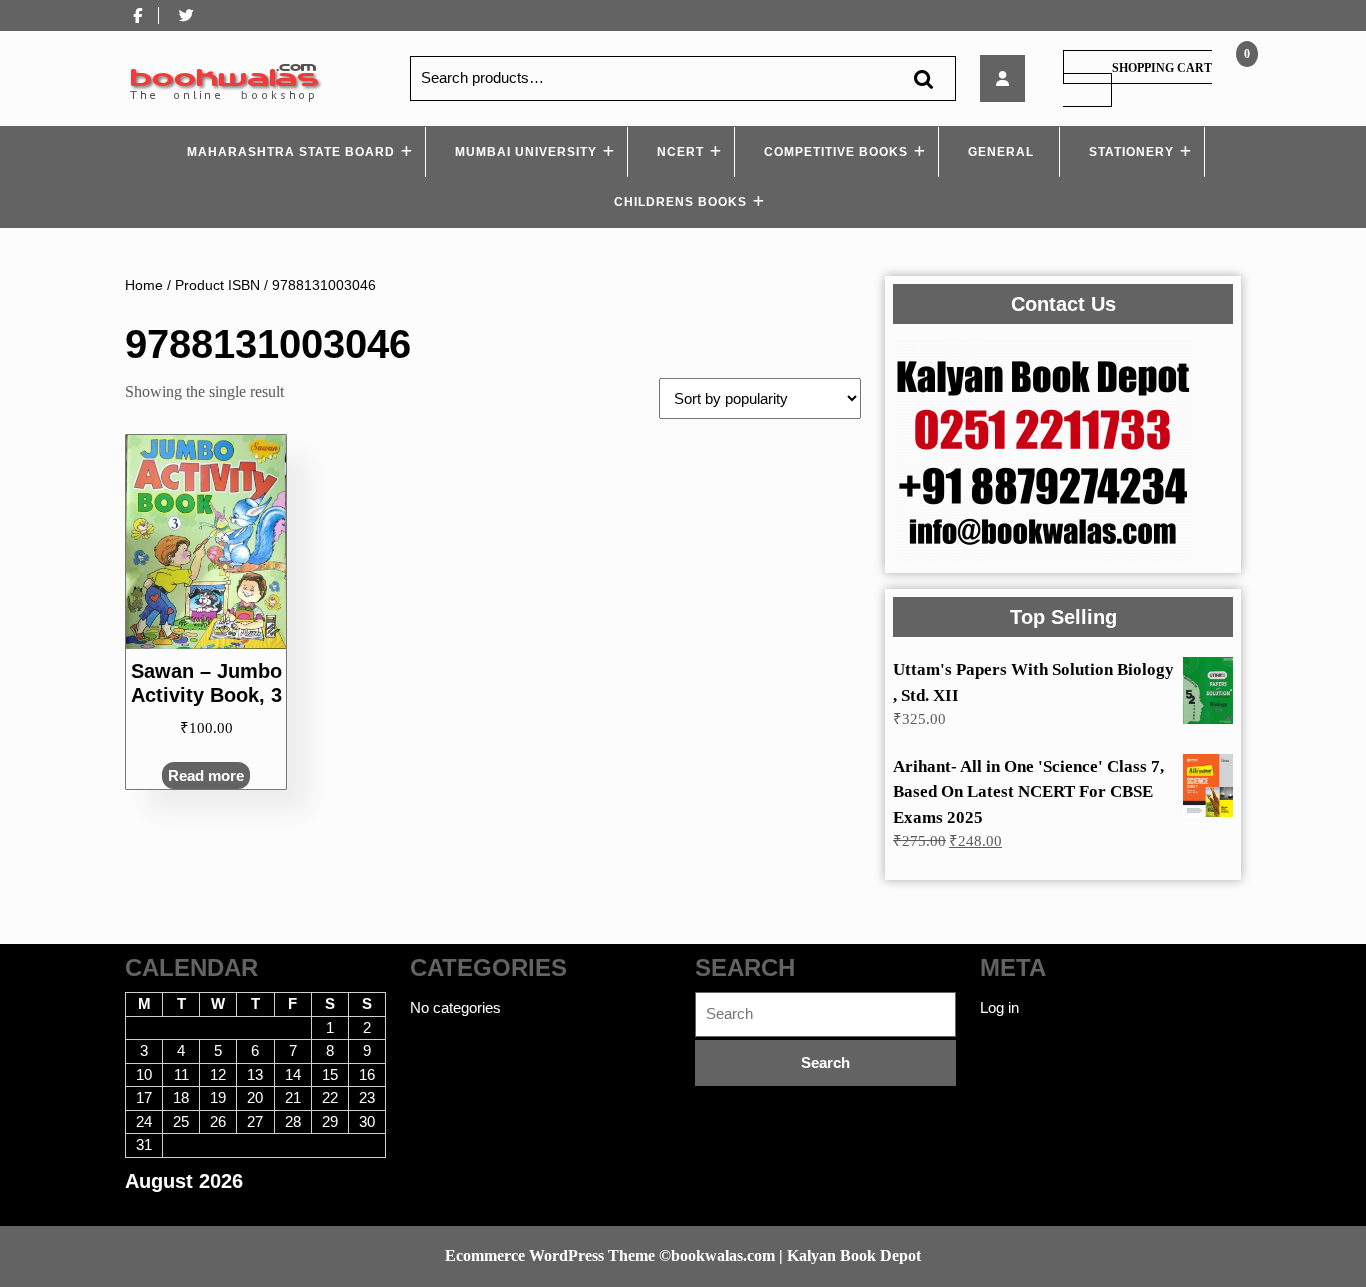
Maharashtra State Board (291, 152)
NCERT (680, 152)
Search (923, 78)
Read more (206, 775)
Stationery (1131, 152)
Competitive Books (836, 152)
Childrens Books (680, 202)
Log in (999, 1007)
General (1001, 152)
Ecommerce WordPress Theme (550, 1255)
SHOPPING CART (1162, 68)
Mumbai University (526, 152)
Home (144, 285)
